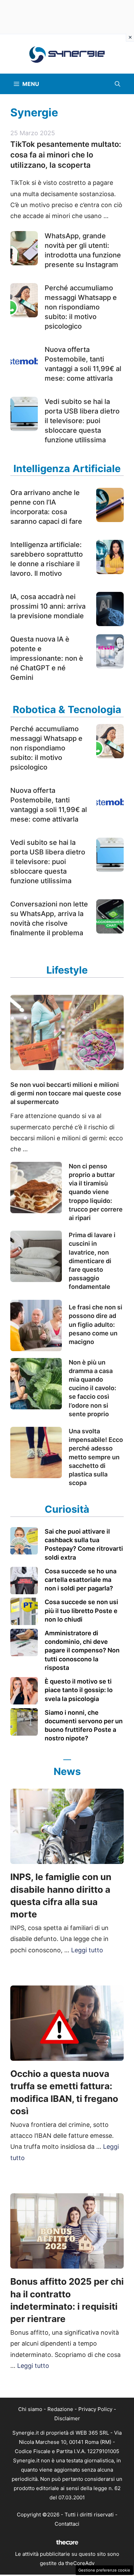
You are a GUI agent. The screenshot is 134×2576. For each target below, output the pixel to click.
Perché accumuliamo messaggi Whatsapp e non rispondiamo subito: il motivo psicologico (81, 307)
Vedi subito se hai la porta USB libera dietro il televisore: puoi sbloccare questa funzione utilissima (82, 421)
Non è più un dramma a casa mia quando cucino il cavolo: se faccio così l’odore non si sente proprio (92, 1388)
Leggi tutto (87, 1950)
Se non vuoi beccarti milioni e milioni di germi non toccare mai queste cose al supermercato (66, 1093)
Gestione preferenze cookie (104, 2570)
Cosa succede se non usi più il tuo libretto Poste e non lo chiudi (81, 1610)
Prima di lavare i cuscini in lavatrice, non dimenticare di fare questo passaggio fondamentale (92, 1261)
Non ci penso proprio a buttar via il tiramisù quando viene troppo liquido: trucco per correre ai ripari (96, 1192)
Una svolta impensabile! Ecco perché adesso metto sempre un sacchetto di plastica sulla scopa (96, 1457)
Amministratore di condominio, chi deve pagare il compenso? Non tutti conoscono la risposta (82, 1650)
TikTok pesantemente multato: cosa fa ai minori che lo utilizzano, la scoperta (66, 155)
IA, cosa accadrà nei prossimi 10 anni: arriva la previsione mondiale (48, 606)
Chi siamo (30, 2409)
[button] (118, 84)
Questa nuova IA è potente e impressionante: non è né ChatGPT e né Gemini (47, 658)
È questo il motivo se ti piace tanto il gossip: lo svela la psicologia (79, 1690)
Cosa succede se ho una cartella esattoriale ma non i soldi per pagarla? (81, 1580)
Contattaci (67, 2524)
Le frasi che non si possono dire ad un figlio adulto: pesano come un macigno (96, 1324)
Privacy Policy (95, 2409)
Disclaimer (67, 2418)
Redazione (60, 2409)
